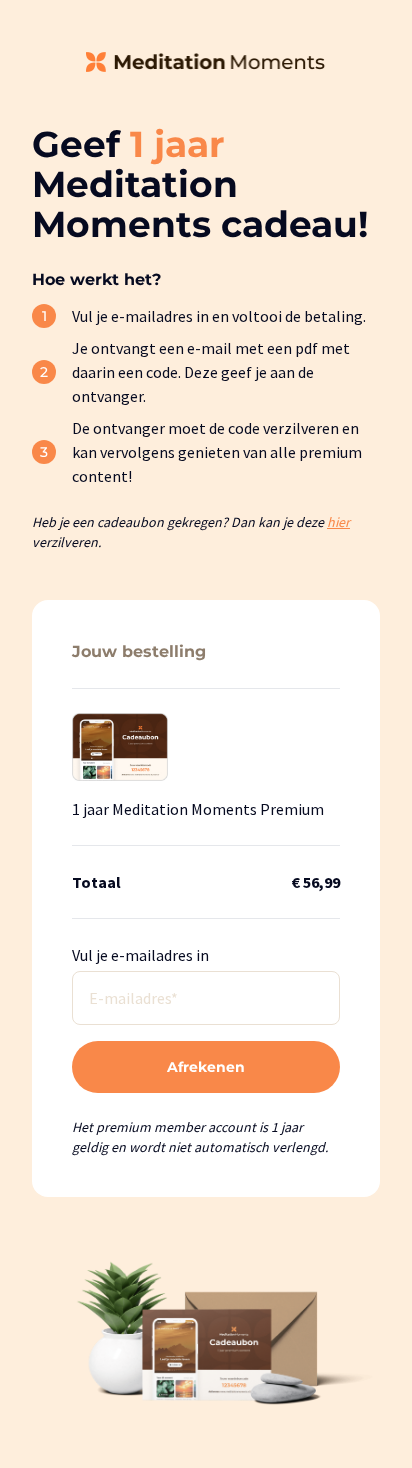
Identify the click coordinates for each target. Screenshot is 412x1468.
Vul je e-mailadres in (140, 955)
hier (338, 522)
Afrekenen (206, 1067)
